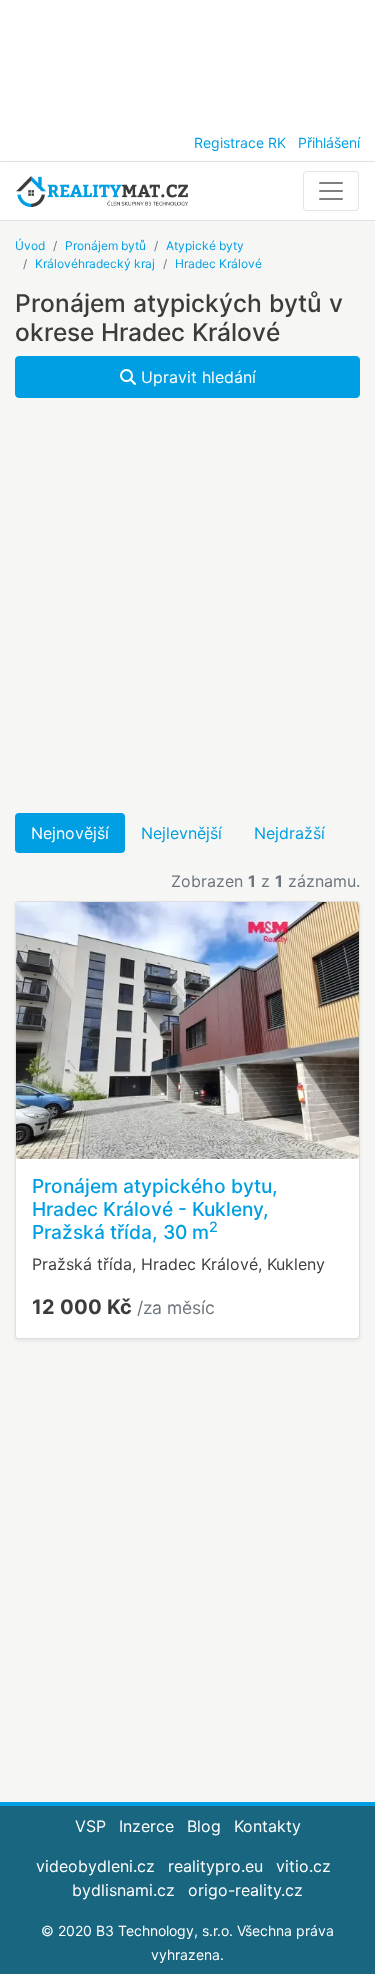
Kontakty (267, 1826)
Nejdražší (289, 833)
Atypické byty (205, 245)
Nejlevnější (181, 833)
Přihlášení (329, 142)
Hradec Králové (218, 263)
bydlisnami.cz (123, 1890)
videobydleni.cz (95, 1866)
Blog (204, 1826)
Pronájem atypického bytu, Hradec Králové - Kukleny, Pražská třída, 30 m (155, 1209)
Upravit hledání (196, 377)
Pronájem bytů (105, 245)
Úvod (30, 245)
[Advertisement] (187, 60)
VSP (90, 1826)
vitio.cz (303, 1866)
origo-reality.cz (245, 1890)
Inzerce (146, 1826)
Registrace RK (240, 142)
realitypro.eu (215, 1866)
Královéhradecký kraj (95, 263)
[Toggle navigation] (331, 191)
